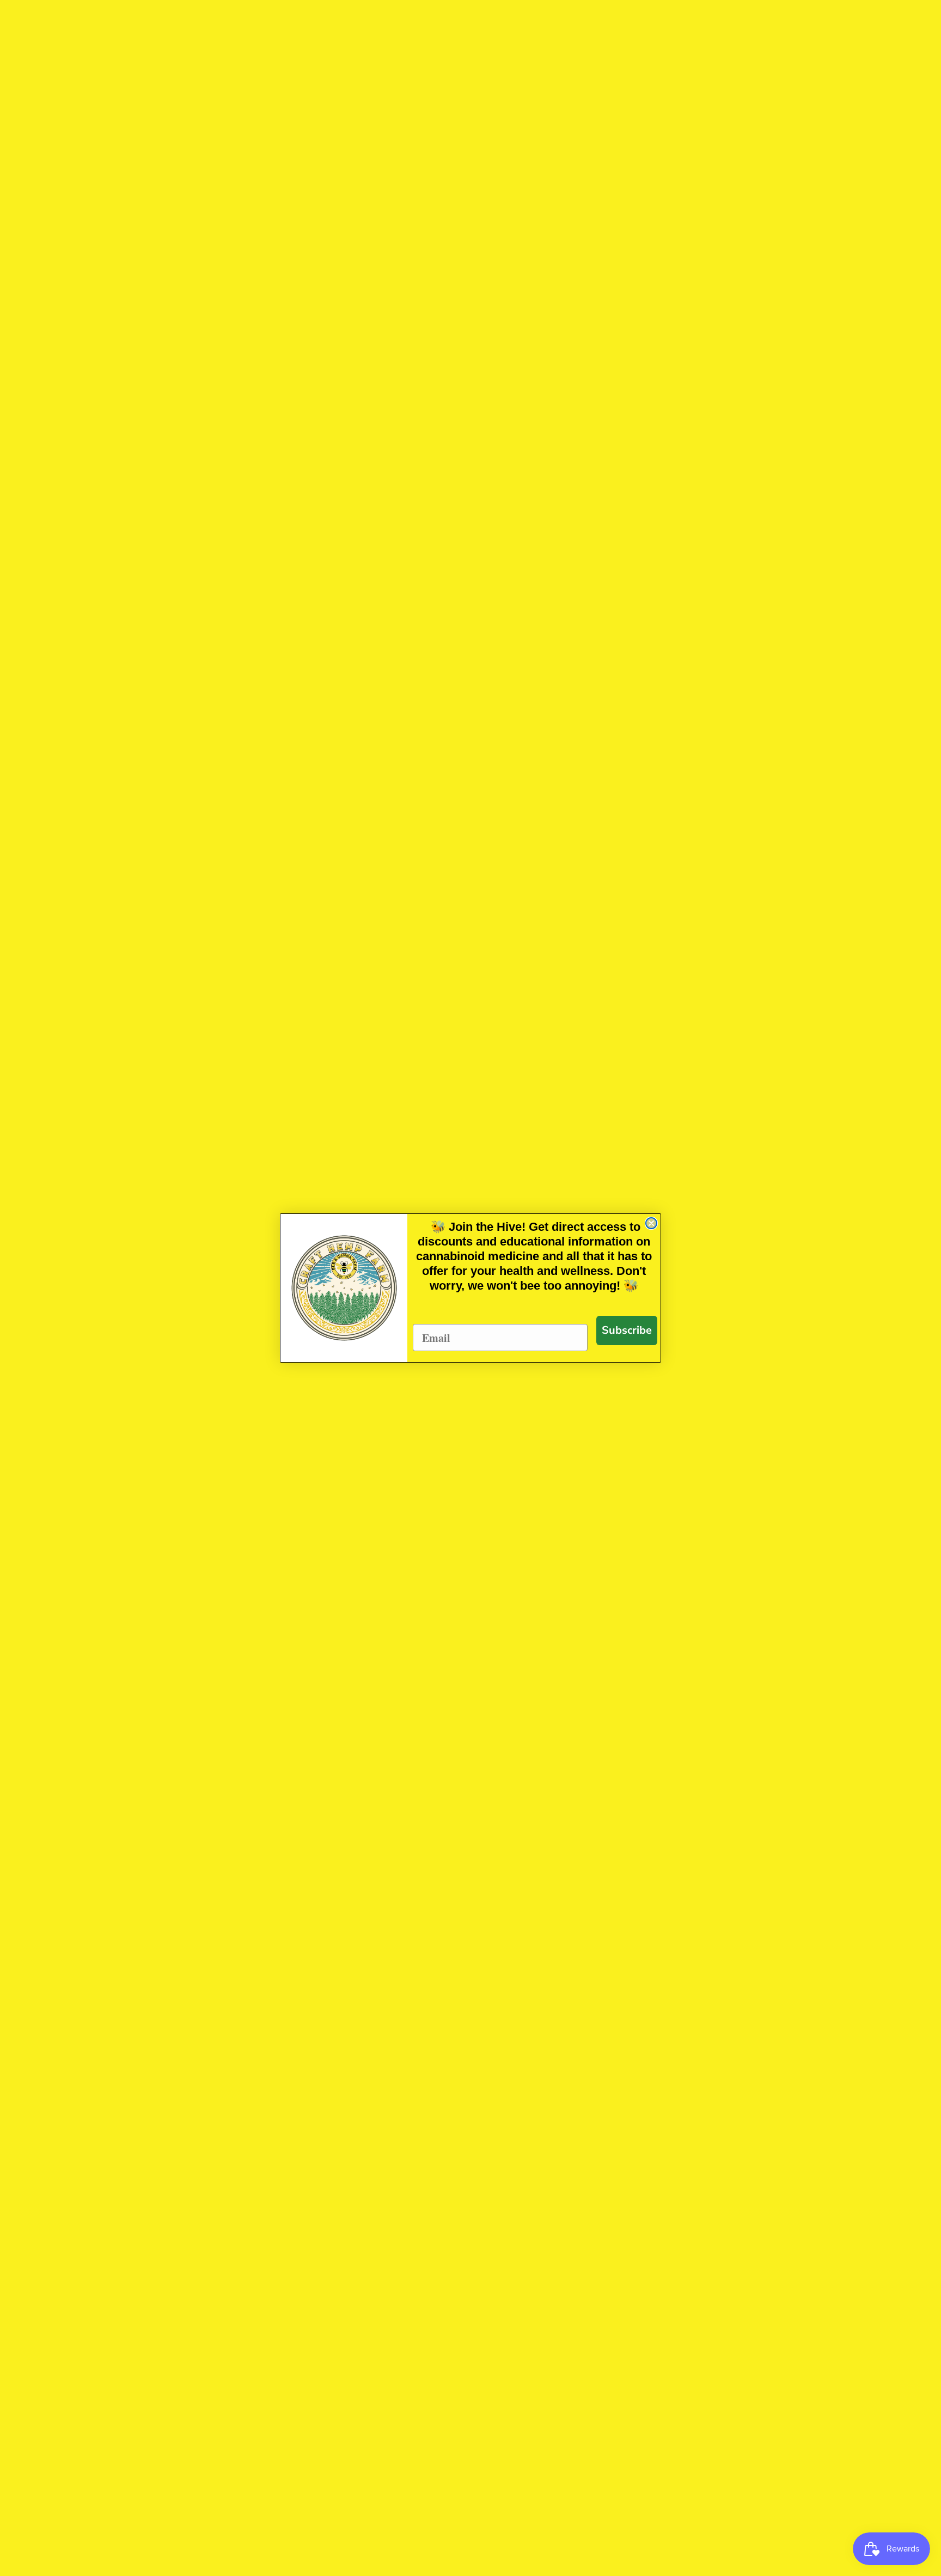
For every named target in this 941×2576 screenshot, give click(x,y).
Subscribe (627, 1330)
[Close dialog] (651, 1223)
